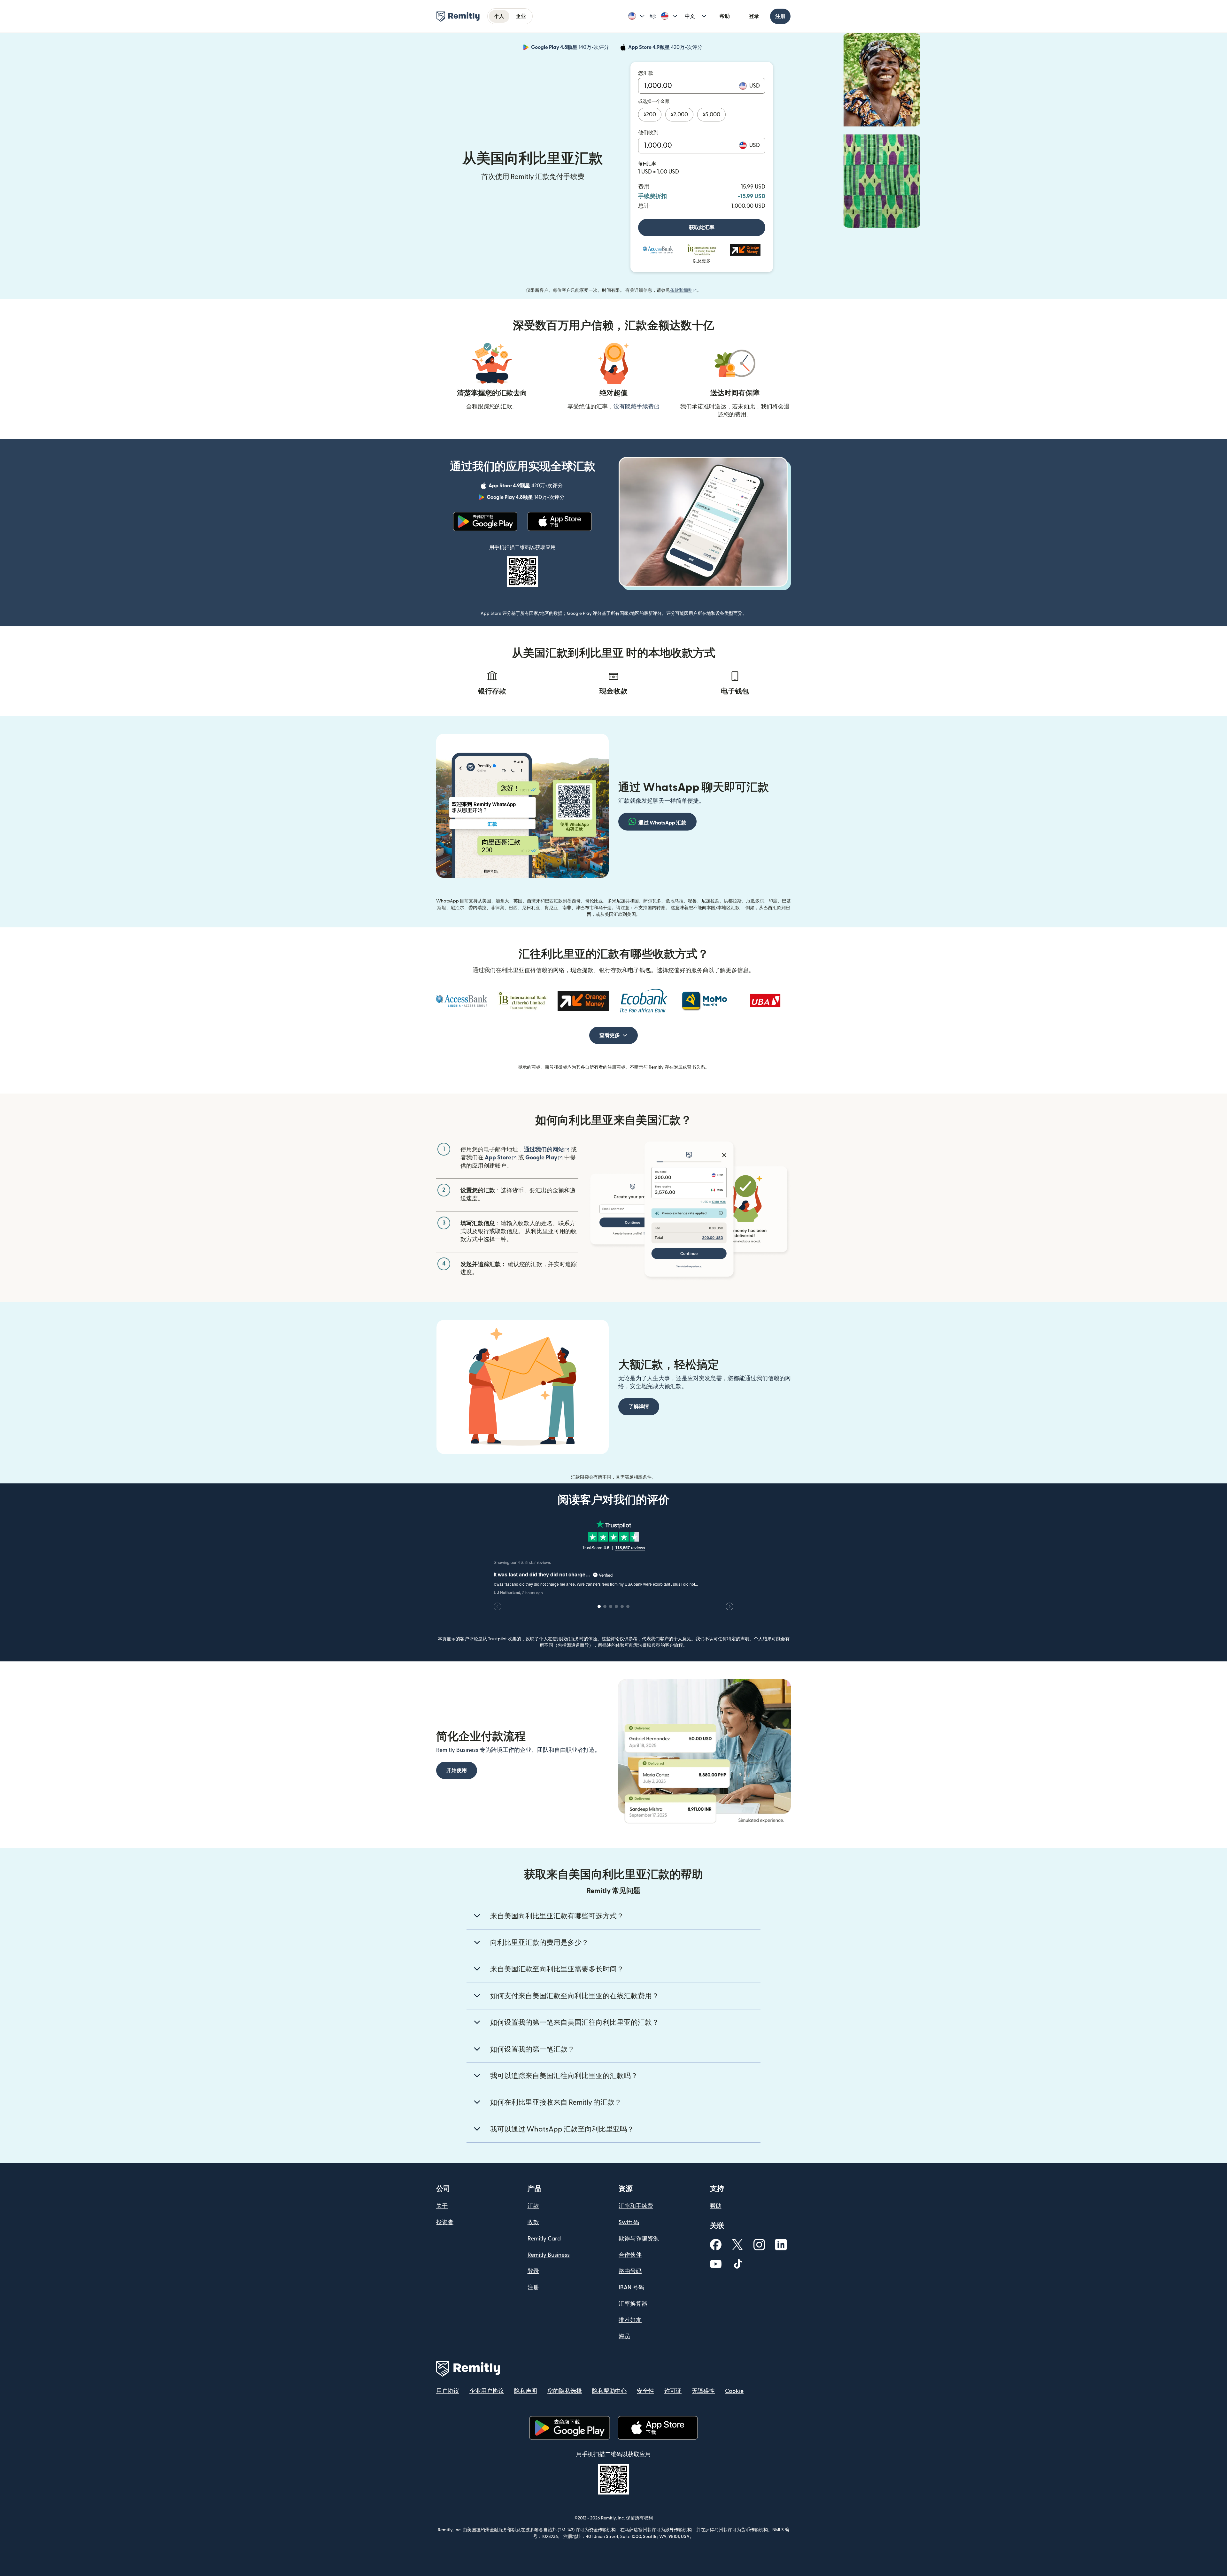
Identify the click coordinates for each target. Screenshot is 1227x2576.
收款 (533, 2222)
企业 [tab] (521, 16)
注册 (780, 16)
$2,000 (679, 115)
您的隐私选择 (565, 2391)
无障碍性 (703, 2391)
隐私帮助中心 (609, 2391)
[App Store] (560, 522)
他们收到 (648, 133)
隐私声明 (526, 2391)
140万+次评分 (571, 48)
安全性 (645, 2391)
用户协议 (448, 2391)
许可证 (673, 2391)
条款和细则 (683, 290)
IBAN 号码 (631, 2288)
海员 (624, 2336)
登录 (754, 16)
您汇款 (646, 73)
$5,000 (711, 115)
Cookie (734, 2391)
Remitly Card (544, 2239)
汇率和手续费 (636, 2206)
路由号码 (630, 2271)
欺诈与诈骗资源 (639, 2239)
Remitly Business (549, 2255)
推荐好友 (630, 2320)
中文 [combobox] (690, 16)
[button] (636, 16)
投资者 (445, 2222)
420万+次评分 (666, 48)
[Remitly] (458, 17)
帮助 (725, 16)
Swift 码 (629, 2222)
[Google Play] (485, 522)
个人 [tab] (499, 16)
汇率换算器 (633, 2304)
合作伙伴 (630, 2255)
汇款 (533, 2206)
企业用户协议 (487, 2391)
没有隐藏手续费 (637, 407)
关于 (442, 2206)
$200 (650, 115)
